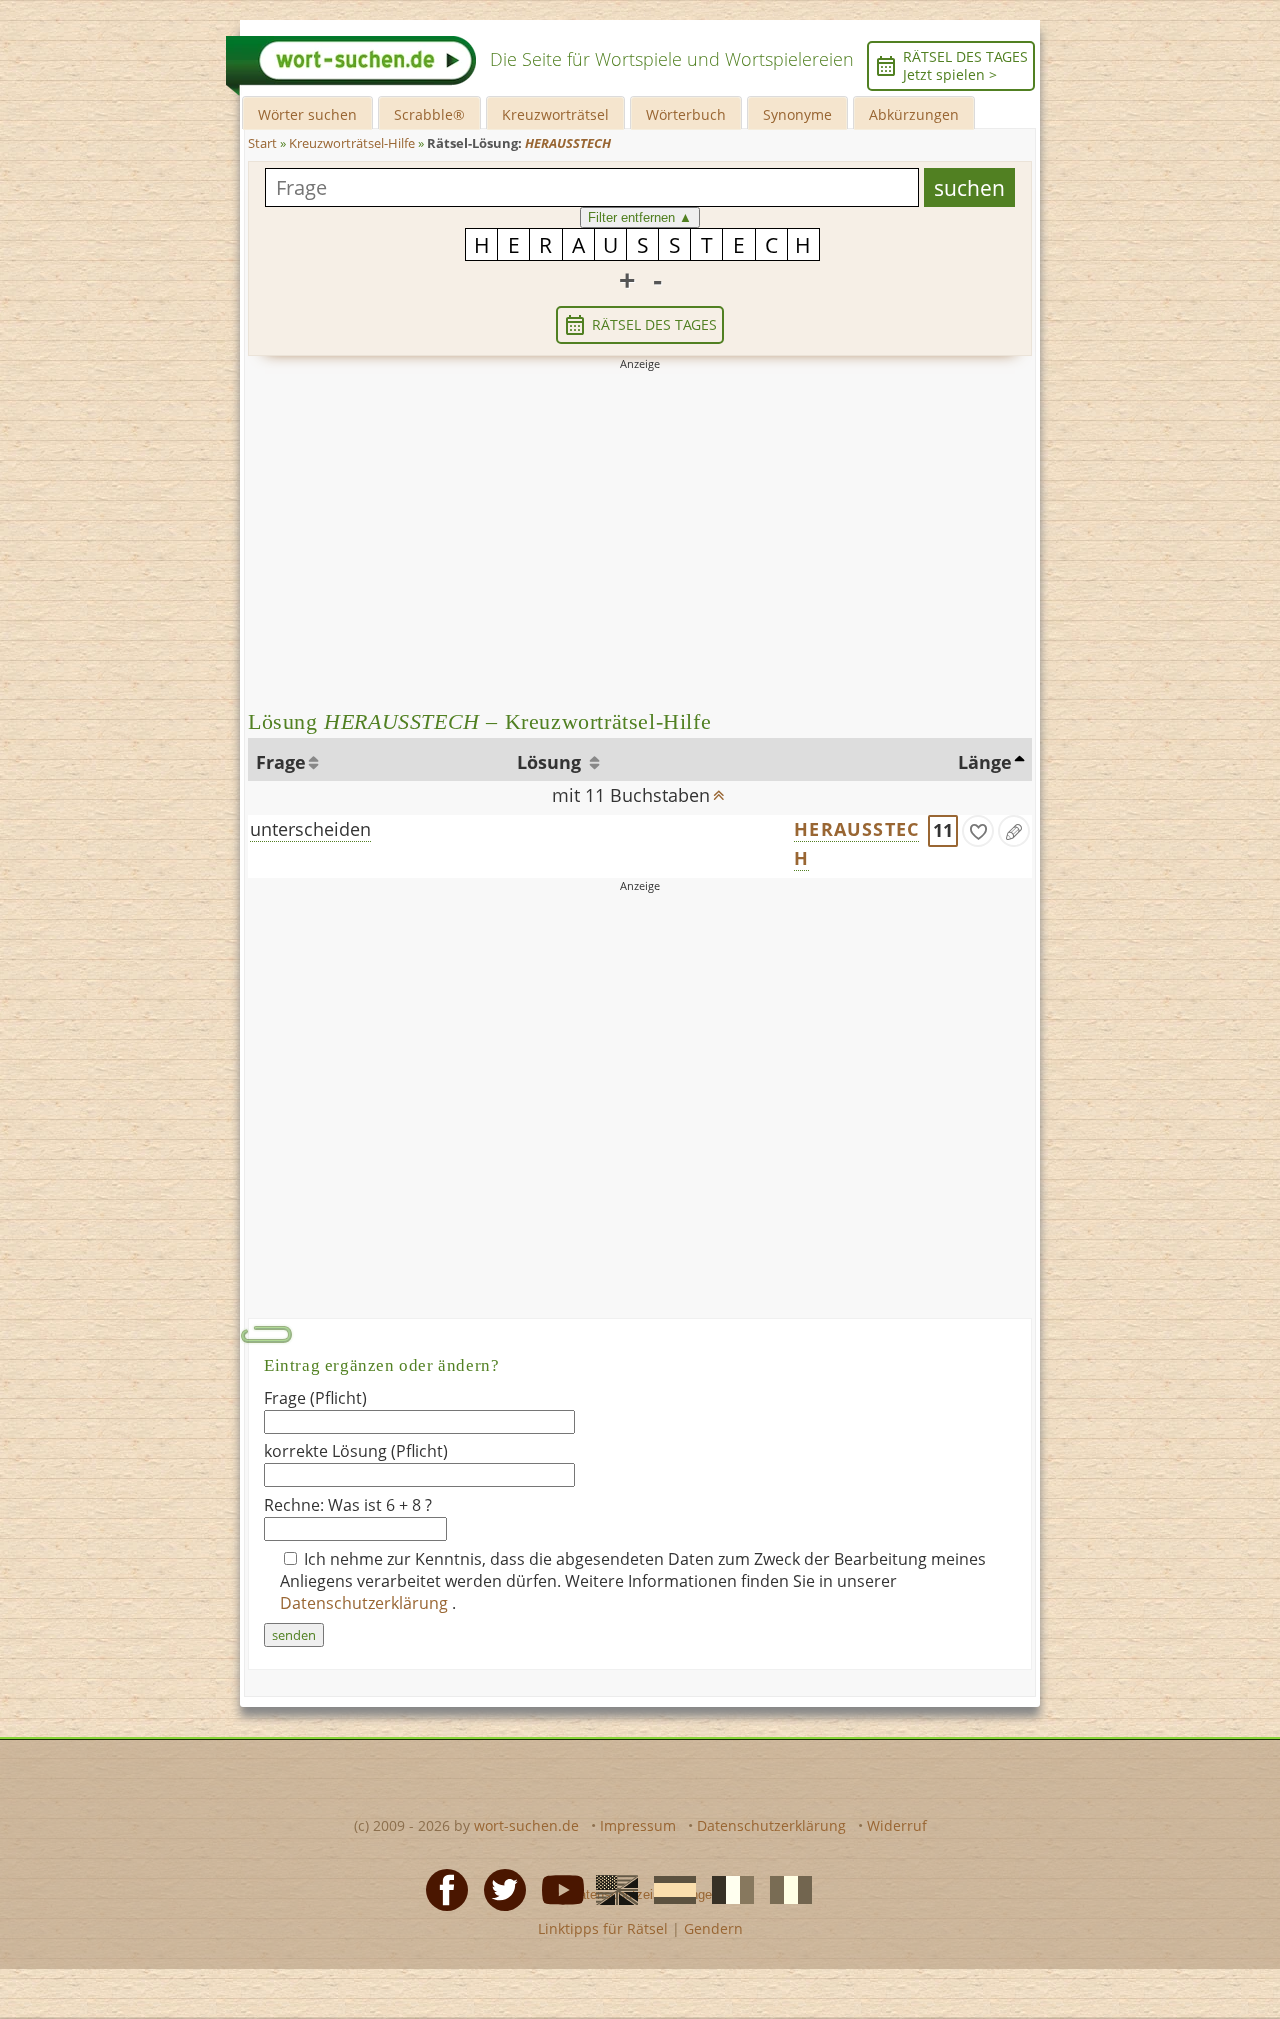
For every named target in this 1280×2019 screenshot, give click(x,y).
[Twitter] (499, 1888)
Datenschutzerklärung (366, 1603)
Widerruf (897, 1825)
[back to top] (719, 789)
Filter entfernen (640, 217)
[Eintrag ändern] (1014, 831)
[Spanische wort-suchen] (669, 1888)
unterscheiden (310, 829)
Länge (985, 762)
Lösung (551, 762)
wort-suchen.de (526, 1825)
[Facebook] (441, 1888)
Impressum (638, 1825)
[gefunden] (978, 831)
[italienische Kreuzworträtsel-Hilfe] (785, 1888)
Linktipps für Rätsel (603, 1928)
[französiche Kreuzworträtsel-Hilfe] (727, 1888)
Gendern (713, 1928)
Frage (281, 762)
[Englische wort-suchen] (611, 1888)
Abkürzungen (914, 114)
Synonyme (797, 114)
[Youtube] (557, 1888)
